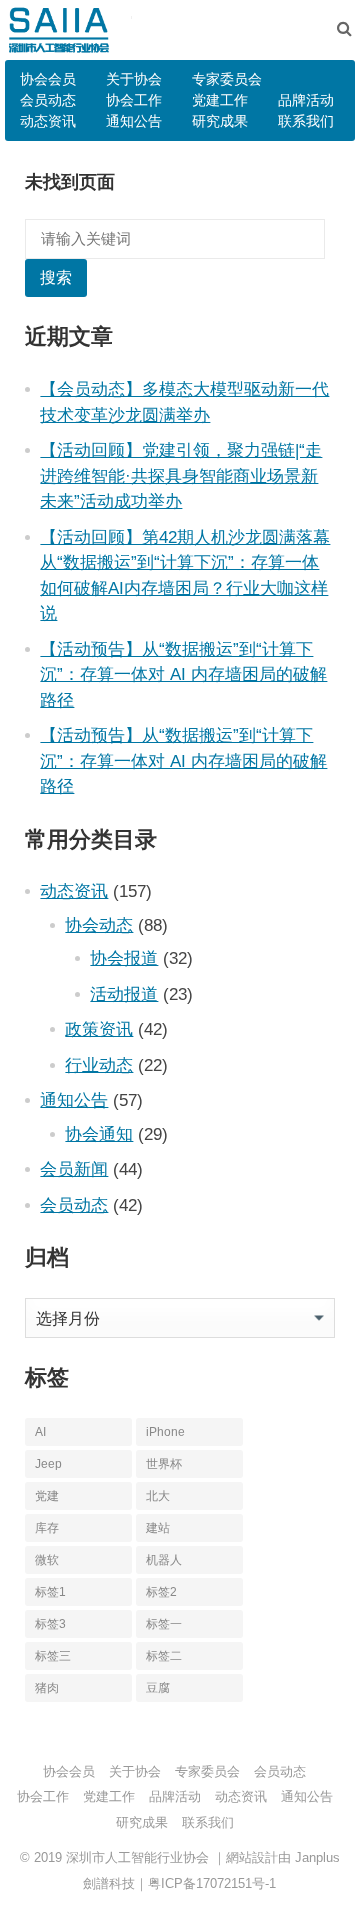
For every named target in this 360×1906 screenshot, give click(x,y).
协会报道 (124, 958)
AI (40, 1432)
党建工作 (220, 100)
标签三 (53, 1656)
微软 (47, 1560)
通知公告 (134, 121)
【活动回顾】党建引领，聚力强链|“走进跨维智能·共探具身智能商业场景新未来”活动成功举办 (181, 475)
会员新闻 (74, 1169)
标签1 (50, 1592)
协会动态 (99, 925)
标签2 (161, 1592)
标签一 (164, 1624)
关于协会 (134, 79)
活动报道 (124, 994)
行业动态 (99, 1065)
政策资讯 (99, 1029)
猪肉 (47, 1688)
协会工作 (134, 100)
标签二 (164, 1656)
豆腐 (158, 1688)
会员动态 (48, 100)
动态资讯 (48, 121)
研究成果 (220, 121)
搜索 (56, 277)
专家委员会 (227, 79)
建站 (158, 1528)
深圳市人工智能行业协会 (137, 1857)
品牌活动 (306, 100)
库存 (47, 1528)
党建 (47, 1496)
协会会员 (48, 79)
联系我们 (306, 121)
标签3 (50, 1624)
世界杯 (164, 1464)
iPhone (165, 1432)
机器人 (164, 1560)
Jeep (48, 1464)
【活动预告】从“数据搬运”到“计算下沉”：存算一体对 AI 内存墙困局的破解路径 (183, 674)
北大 (158, 1496)
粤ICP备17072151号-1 (212, 1883)
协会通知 (99, 1134)
